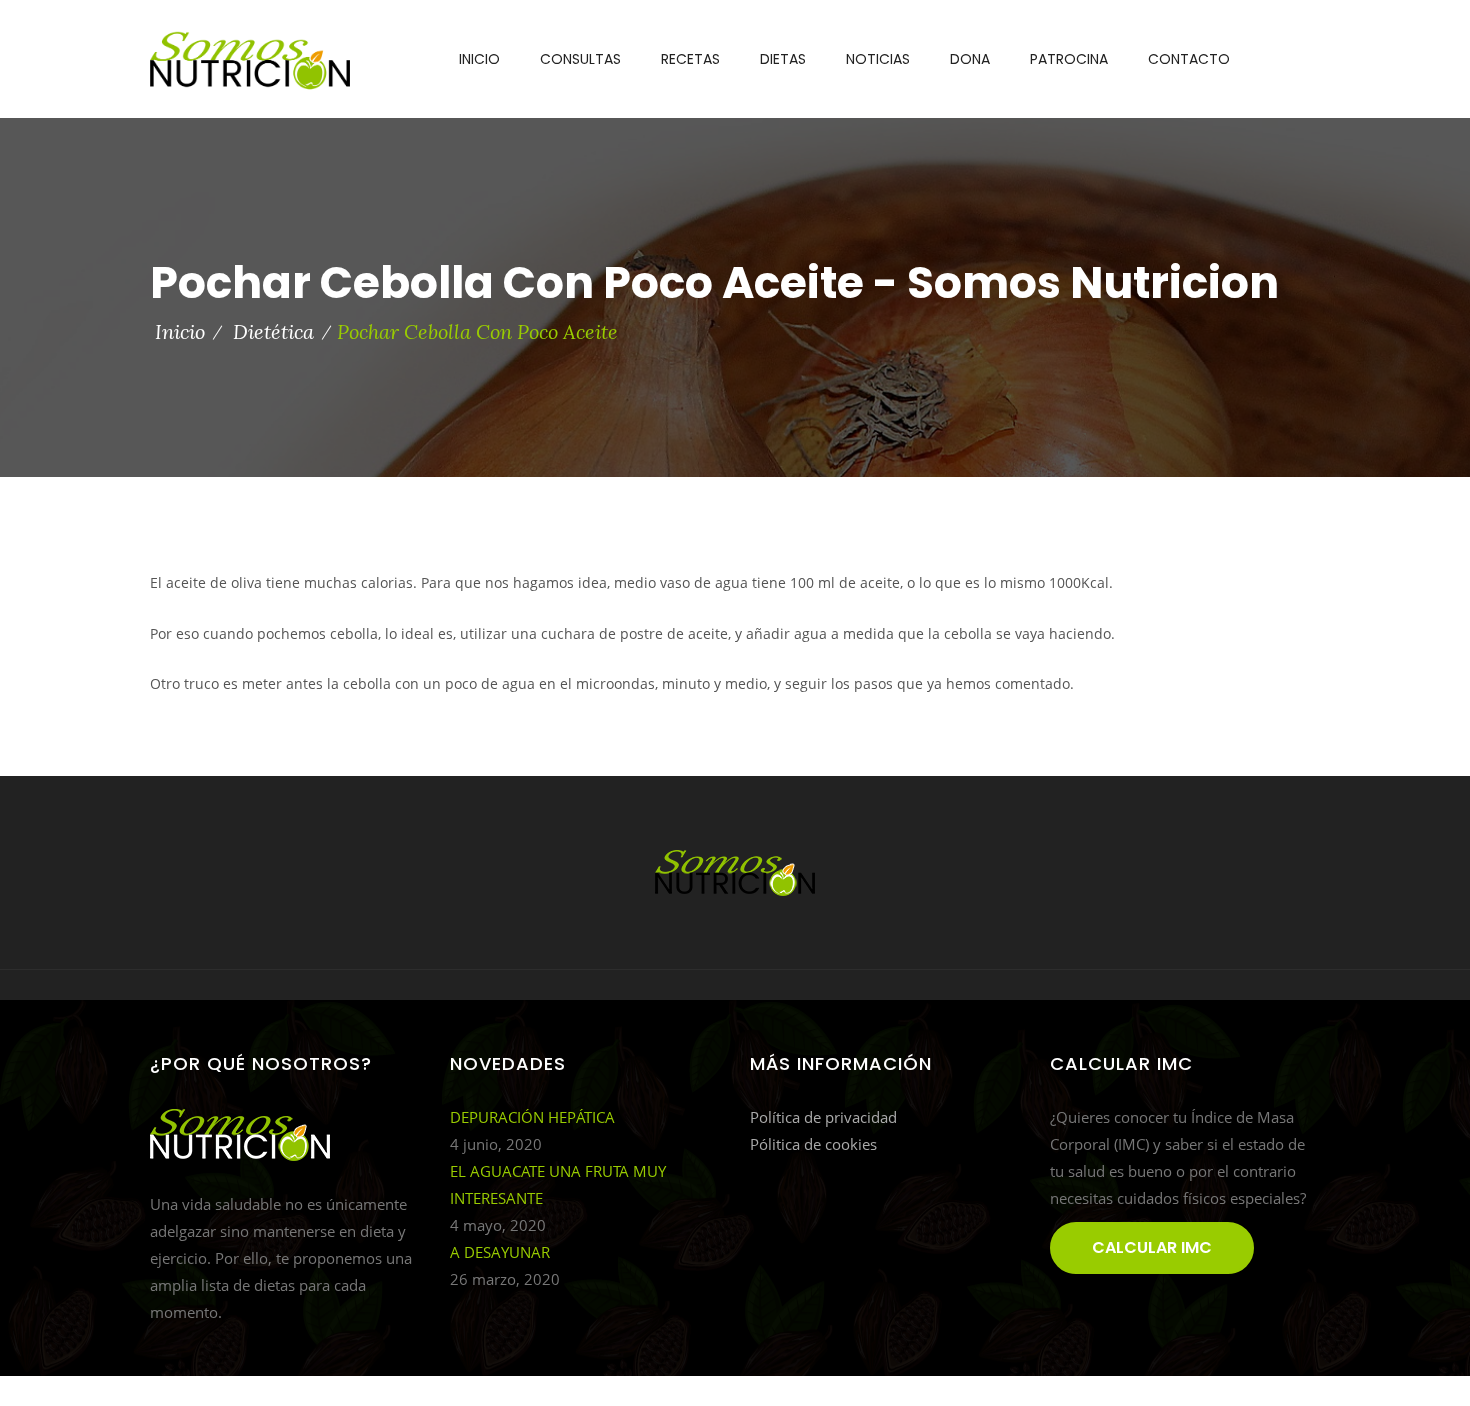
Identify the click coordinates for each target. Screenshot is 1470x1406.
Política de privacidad (823, 1117)
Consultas (580, 59)
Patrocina (1069, 59)
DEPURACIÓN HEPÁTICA (532, 1117)
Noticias (878, 59)
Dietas (783, 59)
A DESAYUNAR (500, 1252)
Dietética (273, 331)
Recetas (690, 59)
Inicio (479, 59)
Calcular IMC (1152, 1247)
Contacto (1189, 59)
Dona (970, 59)
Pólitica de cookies (813, 1144)
